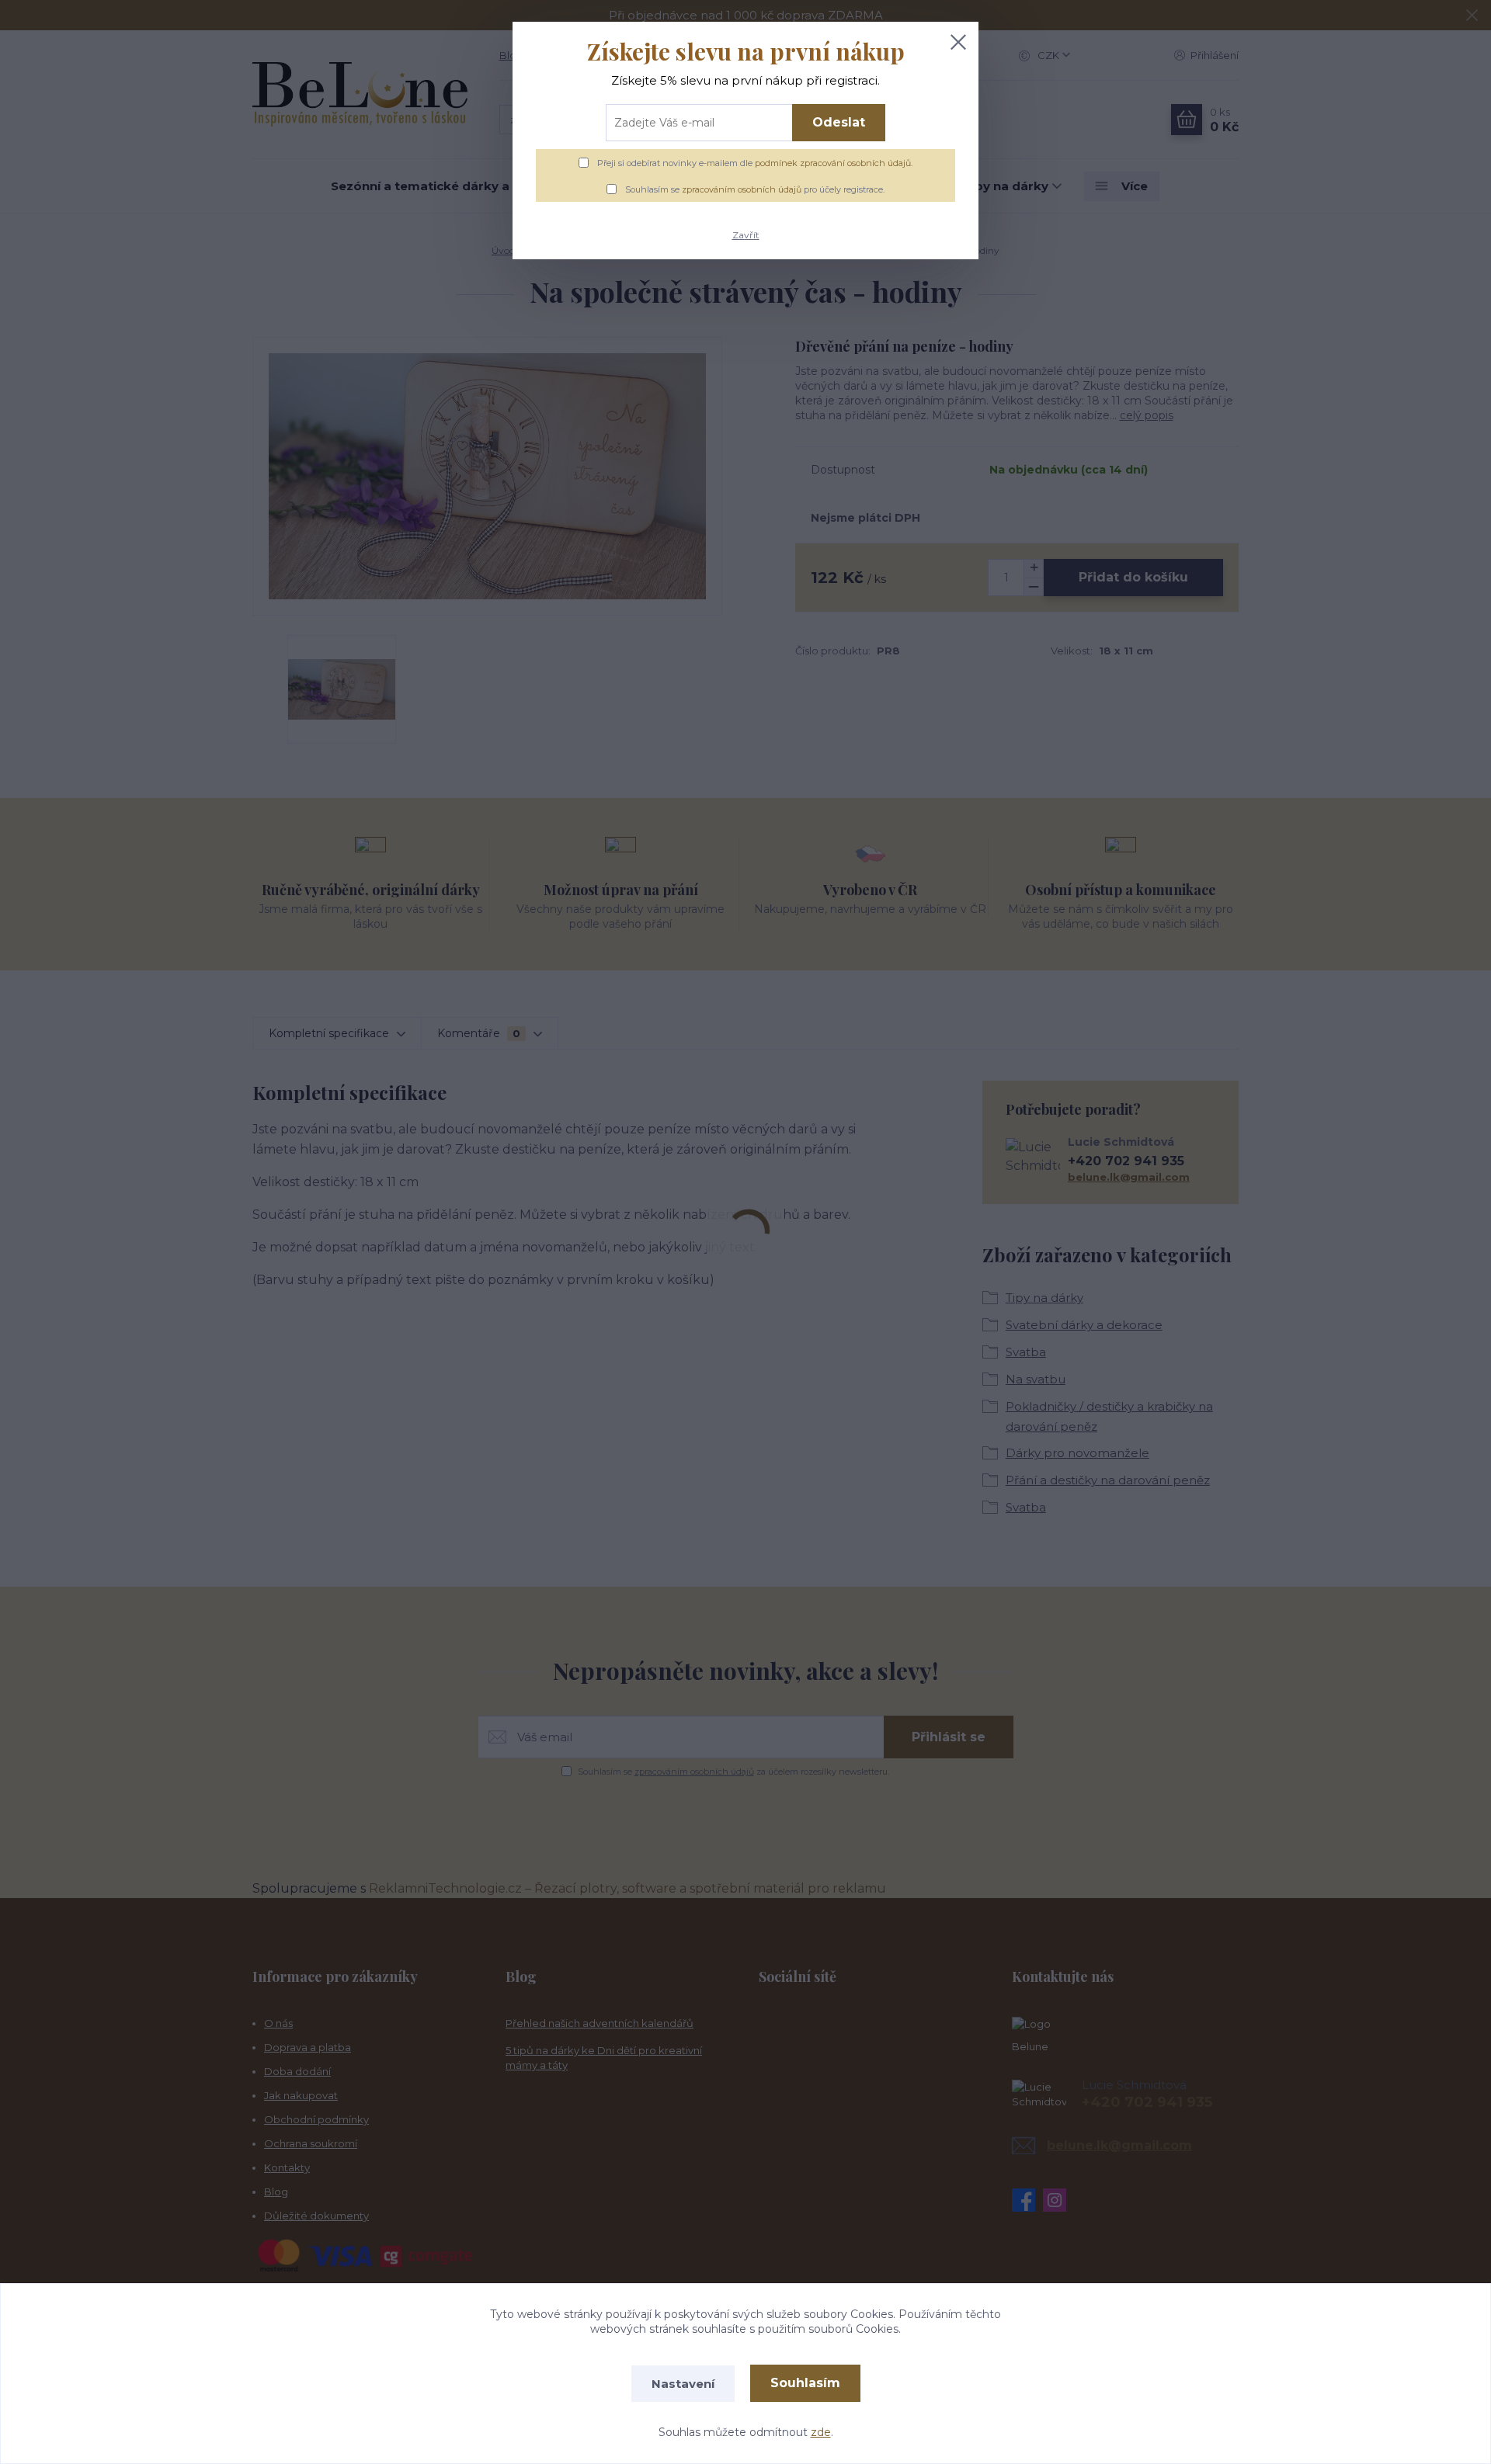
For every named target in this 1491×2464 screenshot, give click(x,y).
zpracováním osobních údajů (742, 189)
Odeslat (839, 122)
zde (821, 2432)
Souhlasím (805, 2383)
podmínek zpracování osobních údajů (833, 163)
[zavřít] (958, 42)
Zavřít (746, 235)
